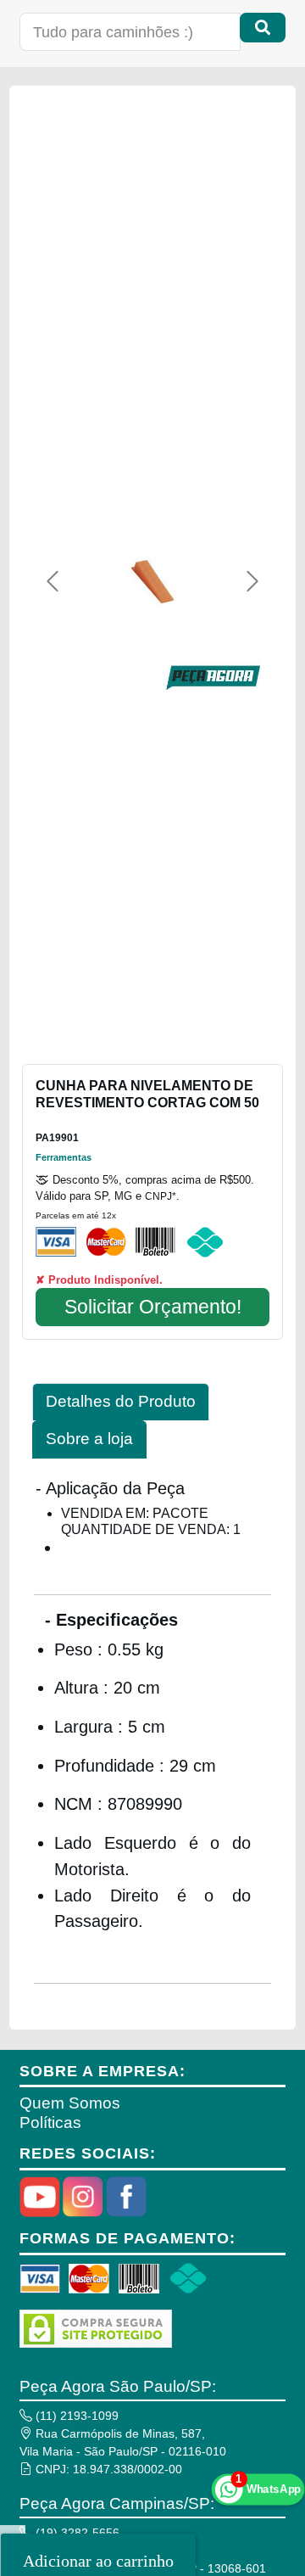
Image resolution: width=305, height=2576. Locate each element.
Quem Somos (70, 2103)
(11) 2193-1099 (75, 2416)
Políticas (50, 2122)
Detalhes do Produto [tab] (121, 1401)
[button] (53, 581)
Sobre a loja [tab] (89, 1439)
